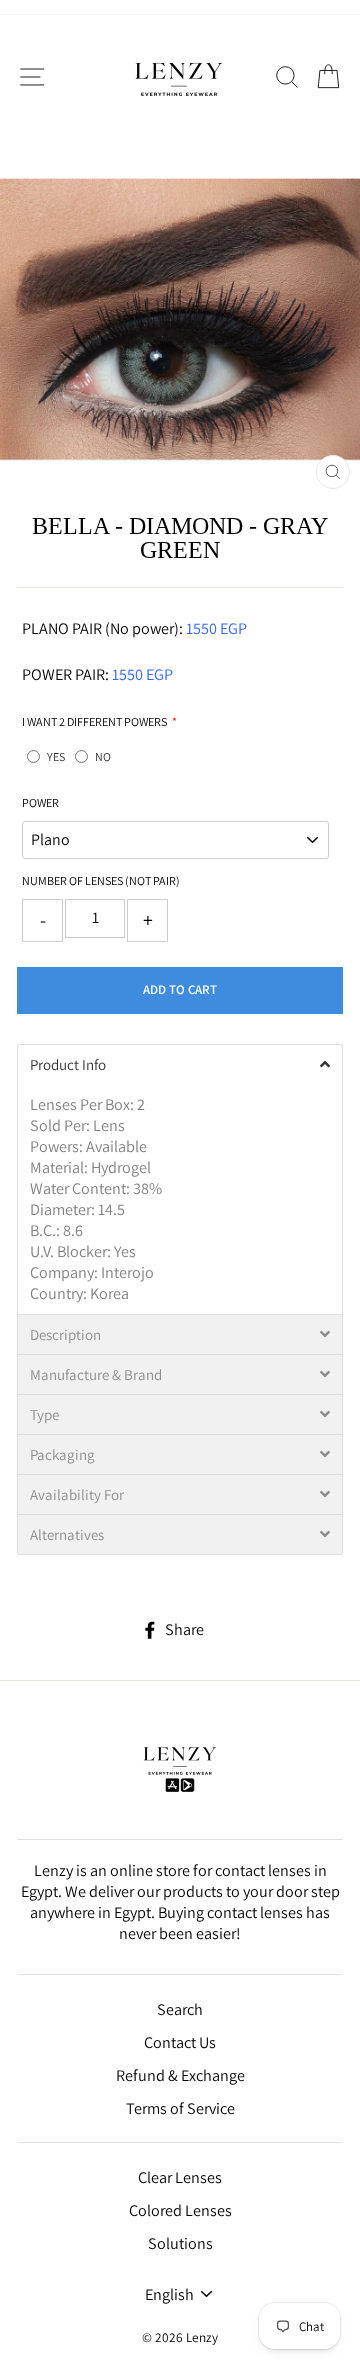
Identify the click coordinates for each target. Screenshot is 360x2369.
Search (180, 2009)
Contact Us (180, 2042)
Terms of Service (180, 2108)
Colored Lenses (180, 2210)
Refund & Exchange (180, 2075)
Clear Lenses (180, 2177)
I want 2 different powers (94, 721)
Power (40, 802)
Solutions (180, 2243)
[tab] (180, 1064)
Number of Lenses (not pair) (101, 880)
